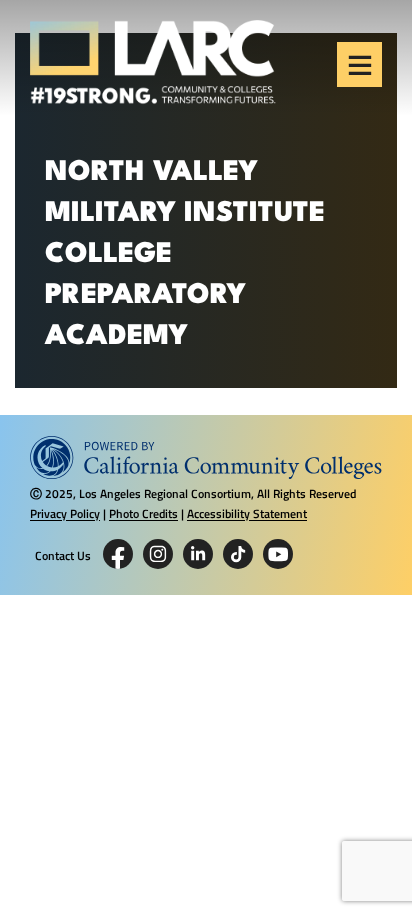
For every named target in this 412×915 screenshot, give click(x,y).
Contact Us (63, 556)
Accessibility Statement (247, 513)
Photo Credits (143, 513)
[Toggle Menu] (360, 65)
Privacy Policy (65, 513)
